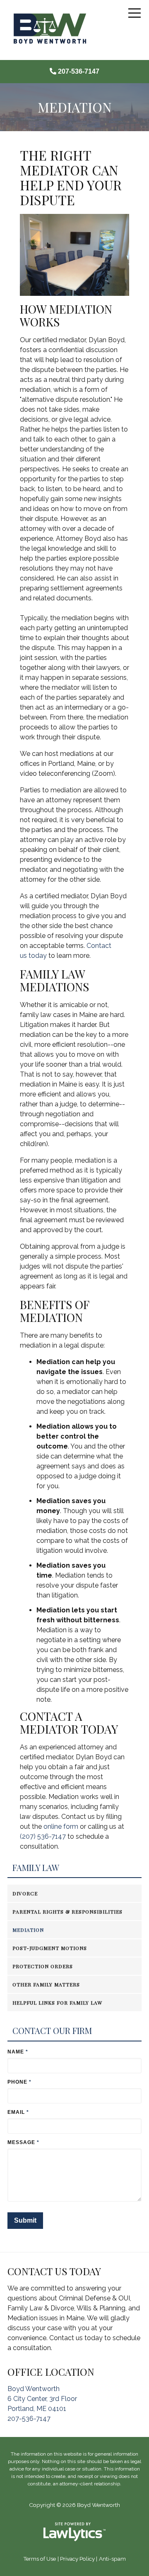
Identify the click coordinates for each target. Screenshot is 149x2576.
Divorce (25, 1893)
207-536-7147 (79, 71)
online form (61, 1826)
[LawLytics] (74, 2532)
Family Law (36, 1868)
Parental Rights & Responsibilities (67, 1912)
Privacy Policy (77, 2559)
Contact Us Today (54, 2271)
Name (18, 2052)
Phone (19, 2082)
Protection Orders (43, 1966)
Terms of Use (40, 2559)
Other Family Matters (46, 1984)
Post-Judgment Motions (50, 1948)
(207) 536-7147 (43, 1836)
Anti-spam (112, 2559)
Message (23, 2142)
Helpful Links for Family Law (57, 2003)
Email (18, 2112)
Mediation (28, 1930)
